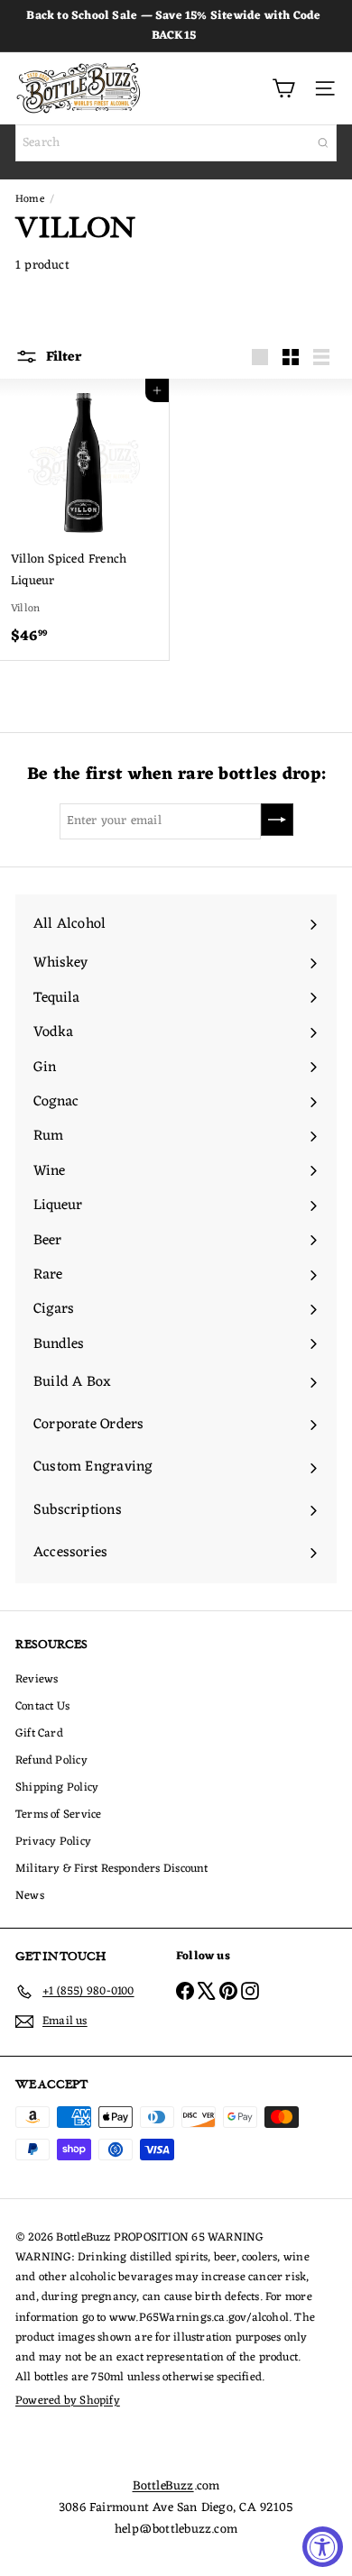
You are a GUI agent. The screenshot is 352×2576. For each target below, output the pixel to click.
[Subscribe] (277, 820)
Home (30, 199)
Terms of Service (58, 1815)
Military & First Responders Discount (112, 1869)
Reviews (37, 1679)
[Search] (323, 143)
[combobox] (176, 143)
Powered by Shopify (68, 2401)
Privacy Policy (53, 1842)
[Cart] (283, 88)
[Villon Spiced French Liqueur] (84, 519)
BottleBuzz (163, 2486)
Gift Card (39, 1733)
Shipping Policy (57, 1788)
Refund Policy (51, 1760)
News (30, 1896)
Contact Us (42, 1706)
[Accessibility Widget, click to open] (323, 2547)
